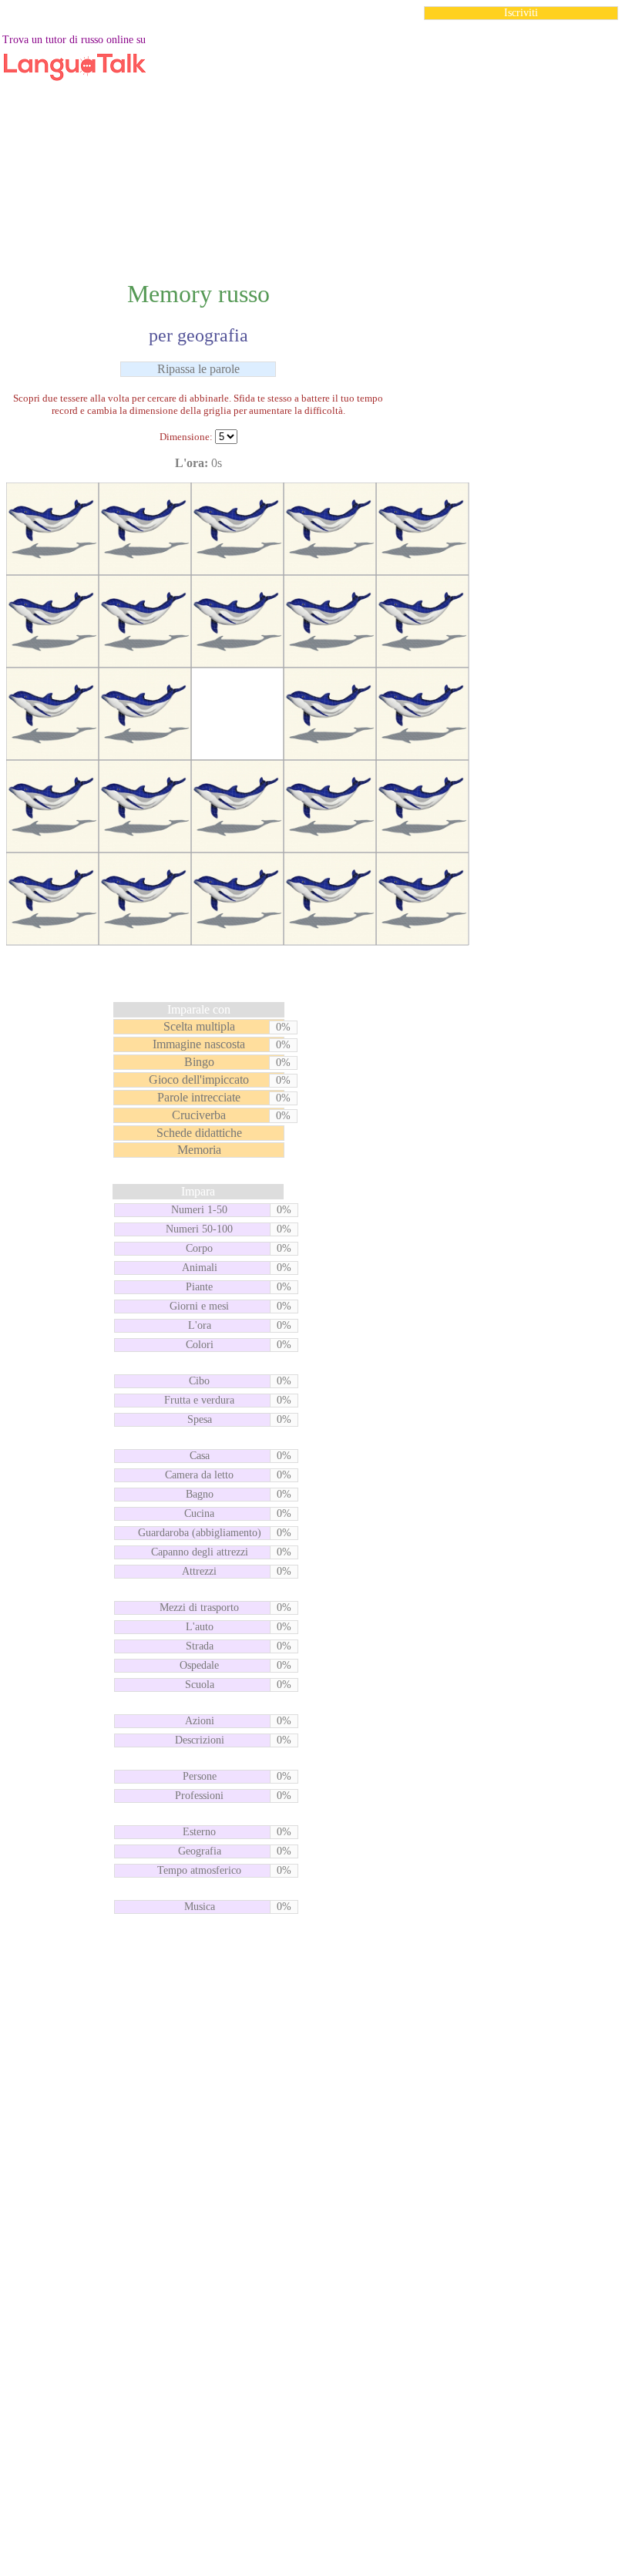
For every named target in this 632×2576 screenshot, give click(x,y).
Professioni (199, 1796)
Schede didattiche (199, 1133)
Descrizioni (200, 1740)
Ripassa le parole (198, 369)
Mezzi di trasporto (199, 1607)
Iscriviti (521, 13)
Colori (200, 1345)
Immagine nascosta (199, 1044)
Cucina (199, 1513)
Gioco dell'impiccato (199, 1079)
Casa (200, 1456)
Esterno (199, 1832)
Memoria (199, 1150)
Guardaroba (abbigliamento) (200, 1533)
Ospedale (199, 1665)
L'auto (200, 1627)
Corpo (199, 1248)
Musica (200, 1907)
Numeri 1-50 (199, 1210)
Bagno (200, 1494)
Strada (200, 1646)
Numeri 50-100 (199, 1229)
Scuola (200, 1685)
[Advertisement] (316, 142)
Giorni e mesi (199, 1306)
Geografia (200, 1851)
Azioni (200, 1721)
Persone (200, 1776)
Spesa (200, 1419)
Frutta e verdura (199, 1400)
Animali (200, 1268)
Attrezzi (199, 1571)
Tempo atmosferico (199, 1870)
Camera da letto (199, 1475)
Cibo (199, 1381)
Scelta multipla (199, 1026)
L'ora (200, 1325)
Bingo (199, 1062)
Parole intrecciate (199, 1097)
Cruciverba (199, 1115)
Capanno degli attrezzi (200, 1552)
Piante (199, 1287)
